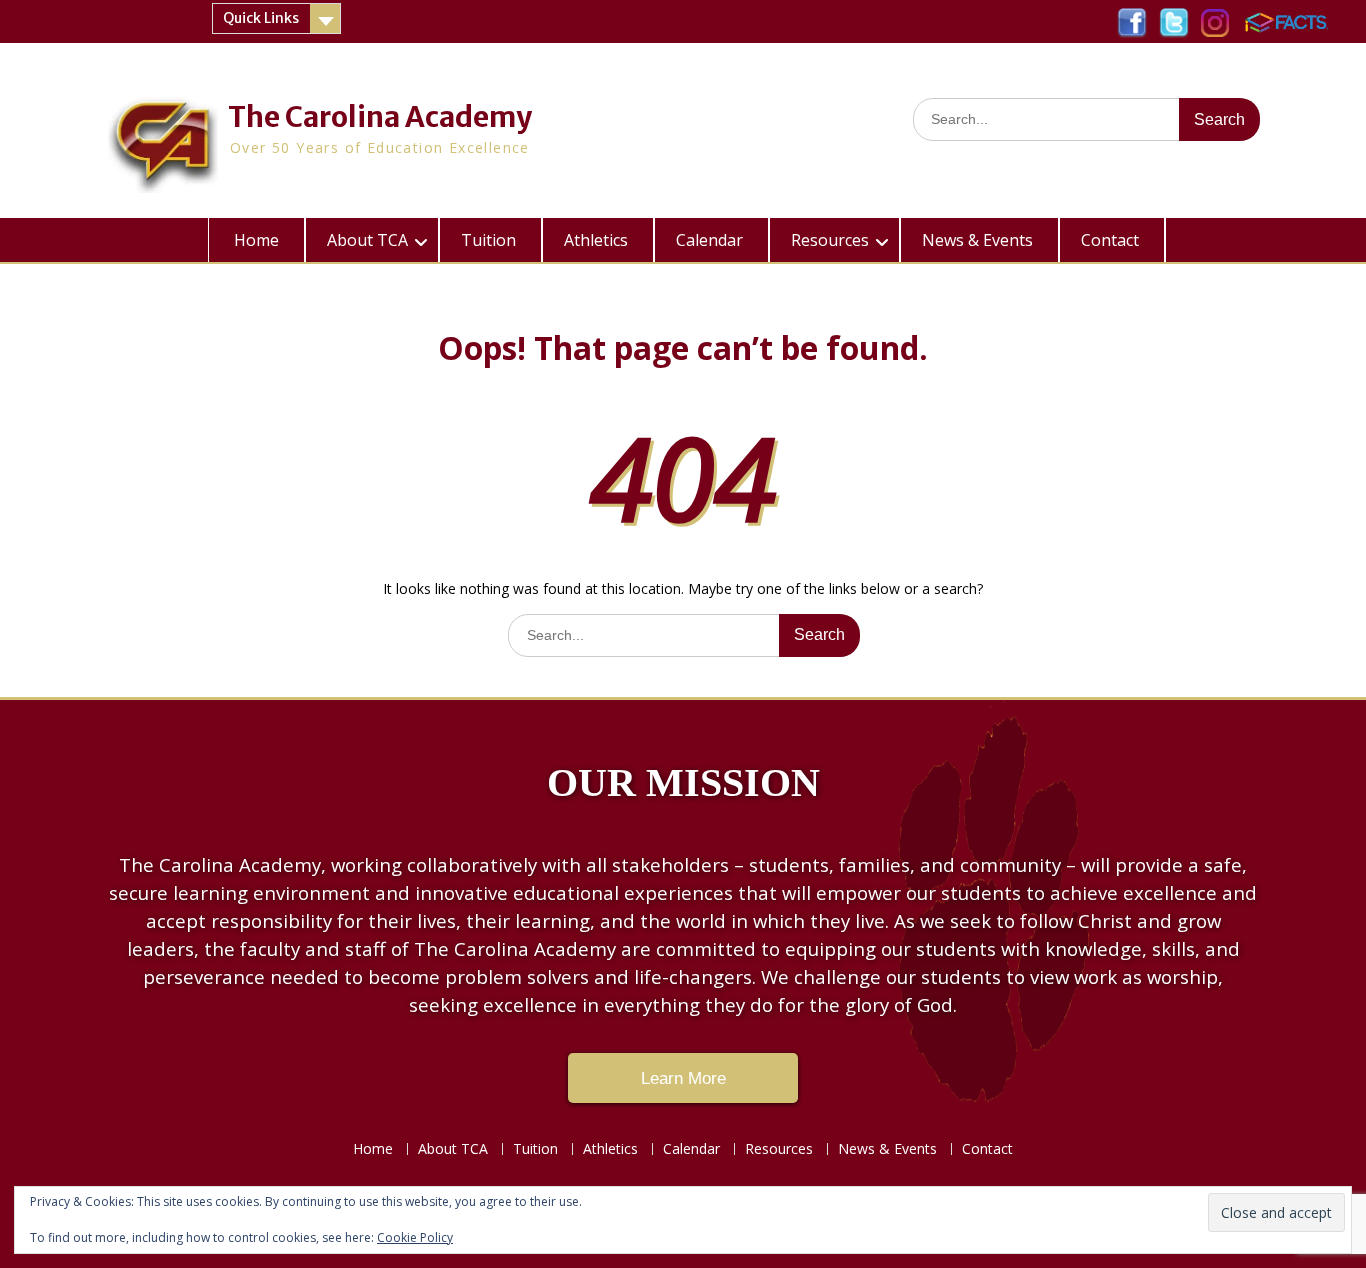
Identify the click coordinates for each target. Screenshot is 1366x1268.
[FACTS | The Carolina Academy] (1286, 17)
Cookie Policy (415, 1237)
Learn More (683, 1078)
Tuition (488, 240)
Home (256, 240)
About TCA (367, 240)
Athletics (596, 240)
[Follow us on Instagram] (1215, 17)
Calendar (709, 240)
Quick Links (261, 18)
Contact (1110, 240)
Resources (830, 240)
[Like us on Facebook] (1132, 17)
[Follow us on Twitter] (1174, 17)
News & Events (977, 240)
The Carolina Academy (380, 117)
